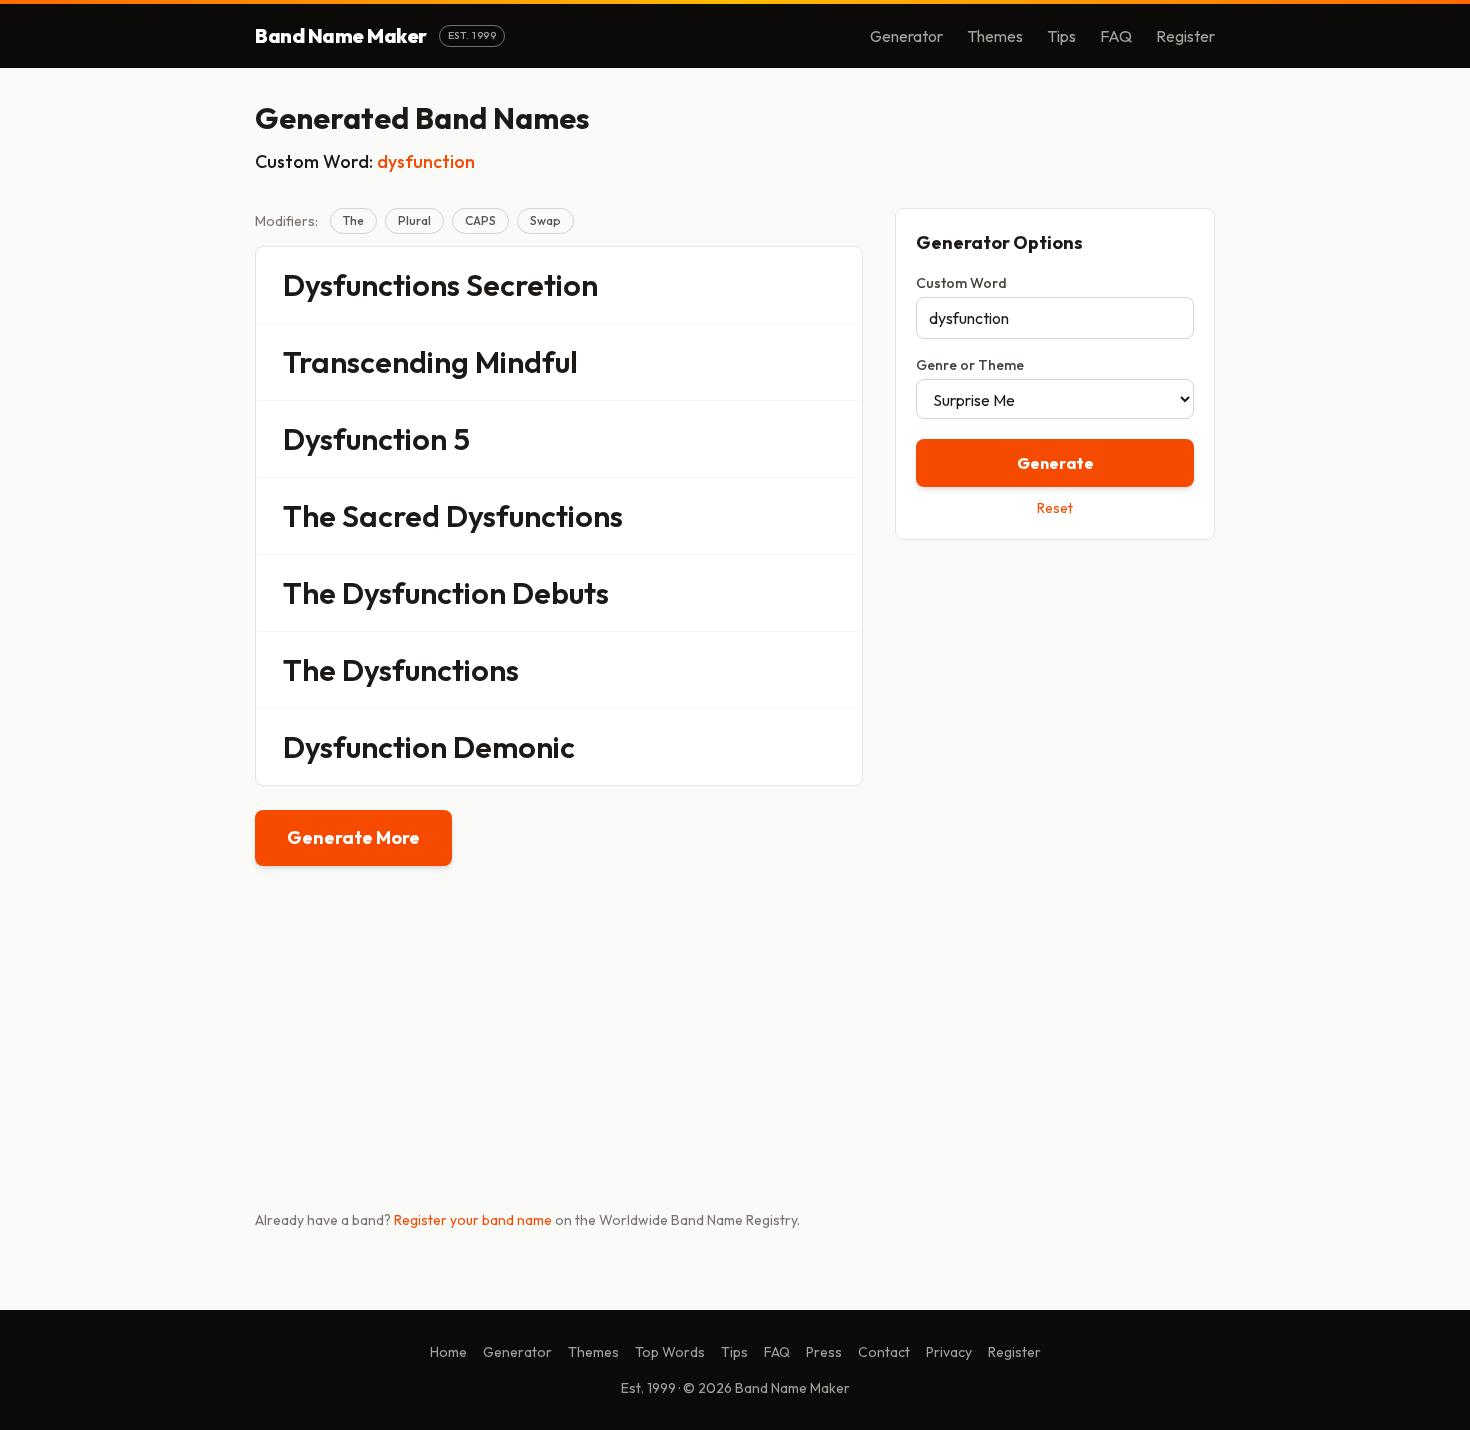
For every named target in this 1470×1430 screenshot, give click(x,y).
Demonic (514, 747)
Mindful (526, 362)
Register (1185, 36)
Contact (884, 1352)
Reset (1055, 508)
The (353, 220)
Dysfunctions (371, 285)
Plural (414, 220)
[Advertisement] (1055, 697)
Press (824, 1352)
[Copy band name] (834, 285)
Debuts (560, 593)
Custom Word (961, 283)
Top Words (670, 1352)
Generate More (353, 837)
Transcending (376, 362)
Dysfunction (365, 439)
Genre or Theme (970, 365)
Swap (545, 220)
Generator (906, 36)
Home (448, 1352)
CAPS (480, 220)
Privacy (949, 1352)
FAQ (1116, 36)
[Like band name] (792, 285)
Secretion (532, 285)
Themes (995, 36)
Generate (1055, 463)
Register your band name (473, 1220)
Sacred (391, 516)
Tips (1061, 36)
